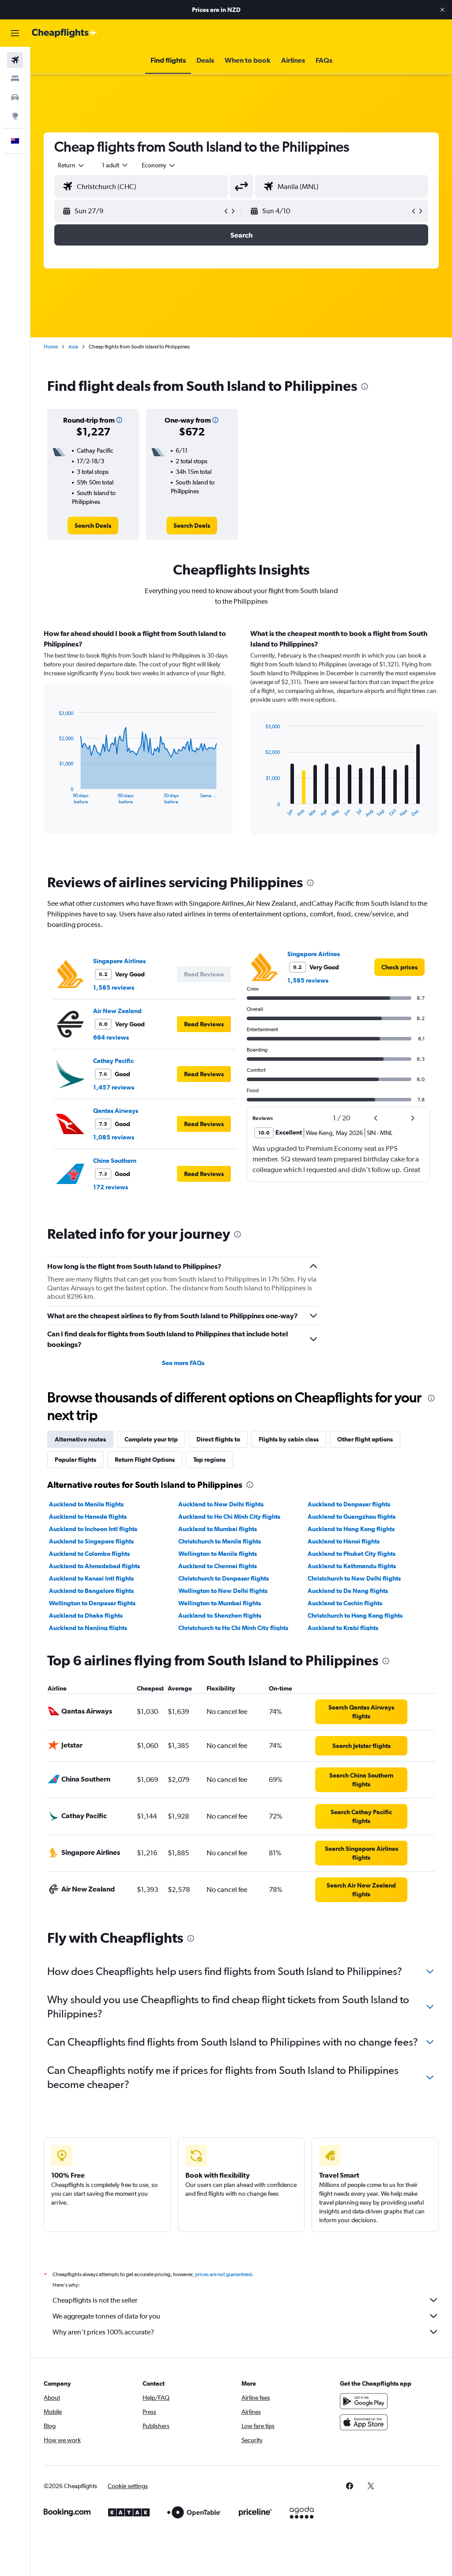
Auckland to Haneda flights (88, 1517)
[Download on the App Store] (364, 2422)
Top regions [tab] (209, 1460)
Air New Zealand (117, 1011)
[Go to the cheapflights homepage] (64, 33)
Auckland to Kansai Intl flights (91, 1578)
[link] (93, 526)
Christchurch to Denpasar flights (224, 1578)
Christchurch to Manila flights (220, 1541)
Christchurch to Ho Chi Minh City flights (233, 1628)
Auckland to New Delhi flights (221, 1504)
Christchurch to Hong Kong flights (355, 1615)
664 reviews (111, 1037)
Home (51, 347)
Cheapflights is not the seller (95, 2300)
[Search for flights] (15, 60)
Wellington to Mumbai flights (220, 1603)
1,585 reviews (114, 987)
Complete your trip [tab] (151, 1439)
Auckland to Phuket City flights (352, 1554)
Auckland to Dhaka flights (86, 1615)
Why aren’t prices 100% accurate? (103, 2332)
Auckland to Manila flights (86, 1504)
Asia (73, 347)
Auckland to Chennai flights (218, 1566)
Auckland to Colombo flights (89, 1554)
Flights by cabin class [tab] (289, 1439)
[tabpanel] (241, 740)
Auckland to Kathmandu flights (352, 1566)
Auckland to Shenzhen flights (220, 1615)
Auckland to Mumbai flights (218, 1529)
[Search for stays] (15, 79)
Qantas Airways (116, 1111)
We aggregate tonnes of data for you (106, 2316)
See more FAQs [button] (183, 1363)
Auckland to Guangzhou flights (352, 1517)
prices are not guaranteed (223, 2274)
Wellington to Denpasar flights (92, 1603)
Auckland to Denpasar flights (349, 1504)
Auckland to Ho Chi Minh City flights (229, 1517)
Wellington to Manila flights (218, 1554)
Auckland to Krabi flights (343, 1628)
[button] (442, 10)
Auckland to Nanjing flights (88, 1628)
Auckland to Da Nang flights (348, 1591)
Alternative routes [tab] (80, 1439)
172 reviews (111, 1187)
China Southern (115, 1161)
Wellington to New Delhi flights (223, 1591)
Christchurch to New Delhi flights (354, 1578)
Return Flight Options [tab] (145, 1460)
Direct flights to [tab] (218, 1439)
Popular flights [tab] (75, 1460)
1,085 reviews (114, 1137)
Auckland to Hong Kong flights (351, 1529)
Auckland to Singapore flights (91, 1541)
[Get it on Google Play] (364, 2401)
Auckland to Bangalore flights (91, 1591)
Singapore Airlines (119, 961)
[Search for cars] (15, 97)
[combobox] (159, 165)
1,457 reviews (114, 1087)
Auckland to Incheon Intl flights (93, 1529)
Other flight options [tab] (365, 1439)
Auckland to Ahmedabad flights (94, 1566)
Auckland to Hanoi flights (344, 1541)
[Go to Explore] (15, 116)
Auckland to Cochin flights (345, 1603)
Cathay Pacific (113, 1061)
